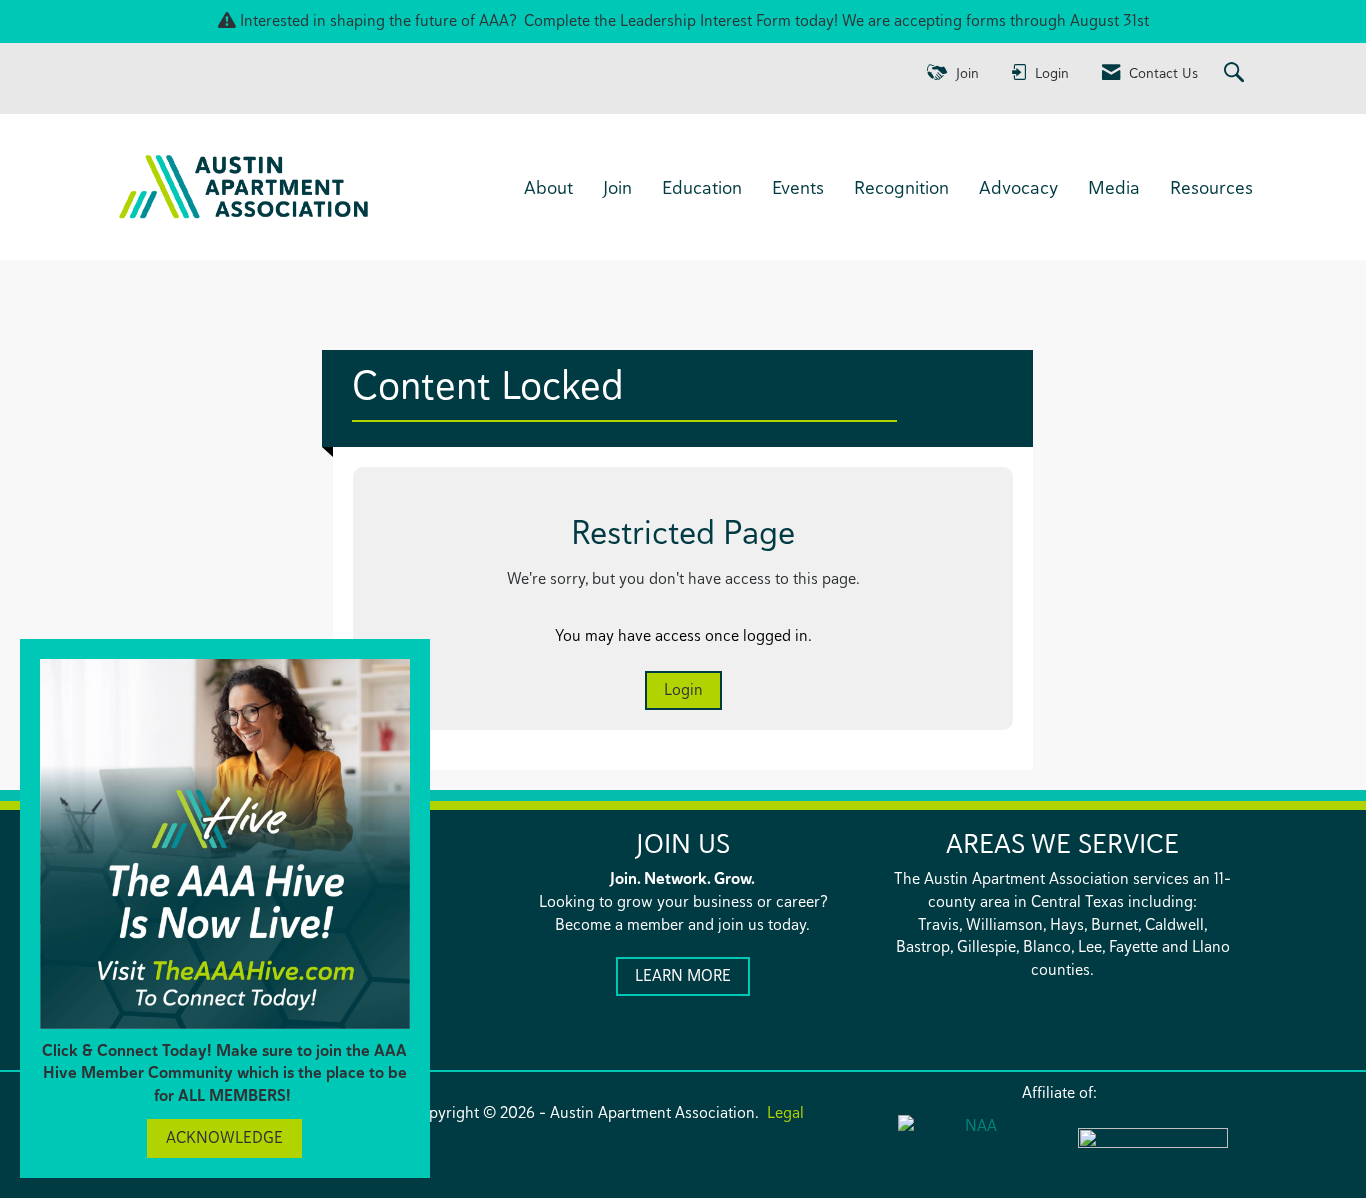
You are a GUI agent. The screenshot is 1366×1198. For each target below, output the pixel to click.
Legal (785, 1112)
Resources (1211, 187)
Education (702, 187)
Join (617, 187)
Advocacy (1018, 187)
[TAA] (1153, 1151)
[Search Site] (1236, 73)
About (548, 187)
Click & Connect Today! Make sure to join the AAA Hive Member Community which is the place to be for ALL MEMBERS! (224, 1073)
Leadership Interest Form (705, 20)
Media (1114, 187)
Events (798, 187)
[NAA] (973, 1149)
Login (683, 689)
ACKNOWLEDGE (224, 1137)
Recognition (901, 187)
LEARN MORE (683, 975)
